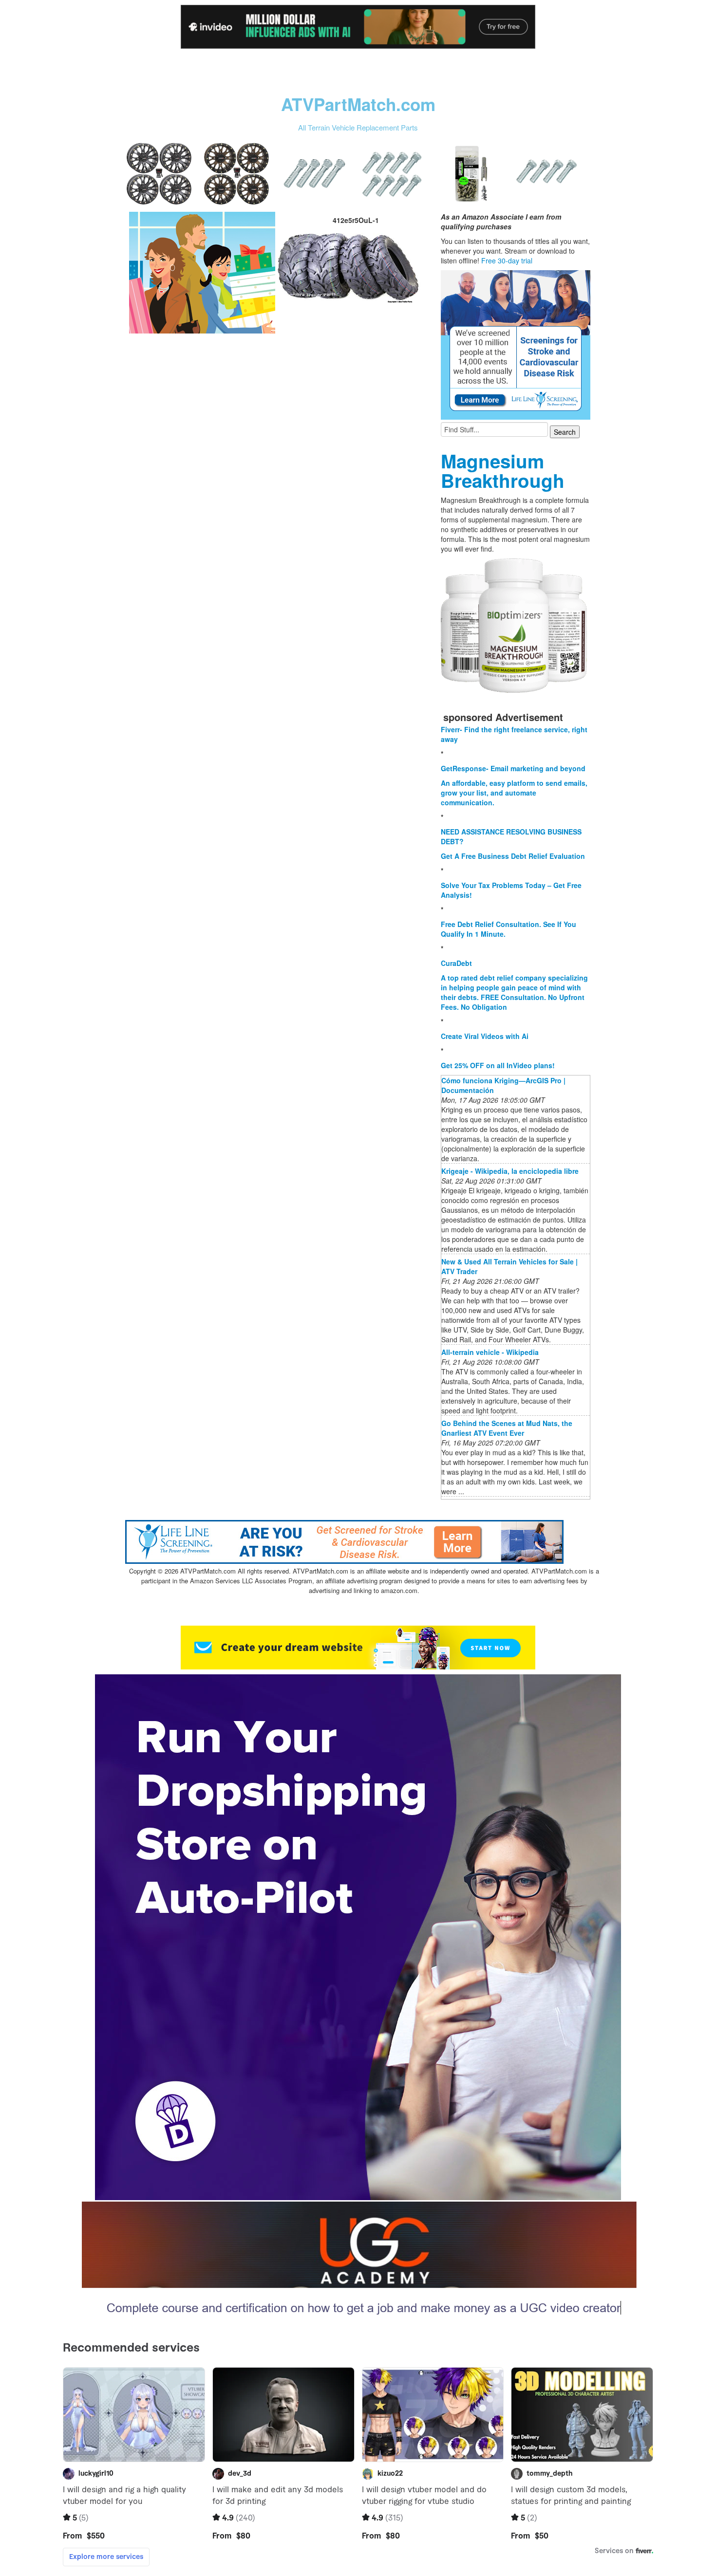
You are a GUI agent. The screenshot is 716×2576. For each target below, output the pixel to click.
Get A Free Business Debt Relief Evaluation (513, 856)
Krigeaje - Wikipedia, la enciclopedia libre (510, 1171)
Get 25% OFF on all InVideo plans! (498, 1065)
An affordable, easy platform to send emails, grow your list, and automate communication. (514, 793)
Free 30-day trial (507, 260)
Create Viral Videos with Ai (485, 1036)
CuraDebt (456, 963)
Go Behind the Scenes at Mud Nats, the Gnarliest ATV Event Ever (507, 1428)
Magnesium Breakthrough (503, 471)
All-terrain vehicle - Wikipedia (490, 1352)
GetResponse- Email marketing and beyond (513, 768)
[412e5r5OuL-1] (202, 272)
